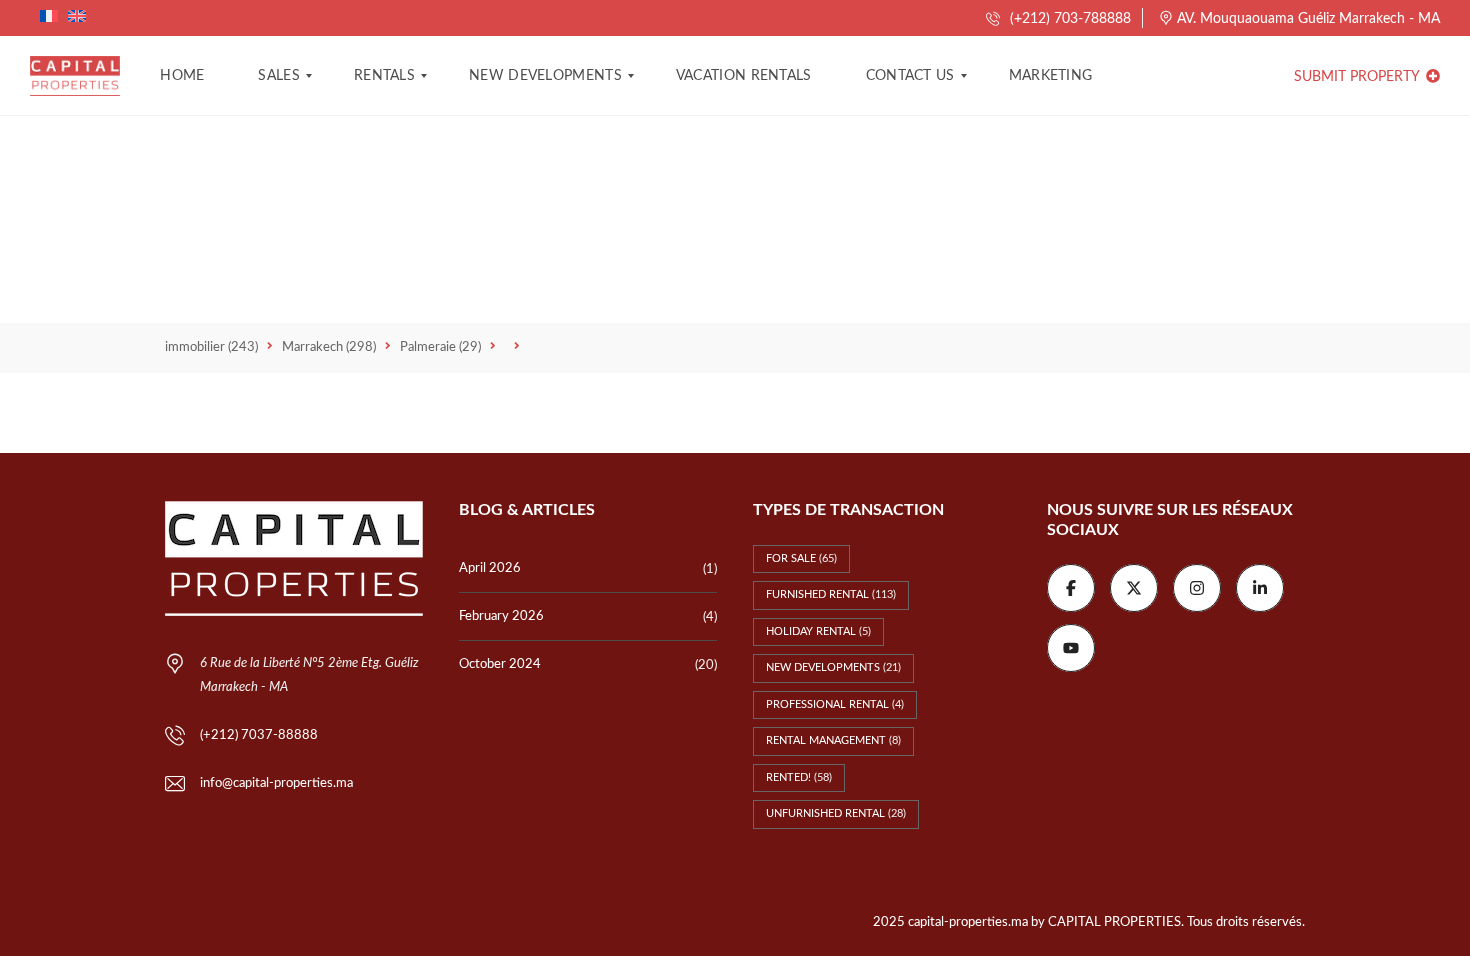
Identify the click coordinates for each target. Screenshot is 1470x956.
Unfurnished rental (836, 813)
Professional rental (835, 704)
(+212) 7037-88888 (259, 735)
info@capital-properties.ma (276, 783)
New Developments (833, 667)
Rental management (833, 740)
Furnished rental (831, 594)
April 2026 (490, 568)
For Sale (801, 558)
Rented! (799, 777)
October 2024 (500, 664)
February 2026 (501, 616)
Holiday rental (818, 631)
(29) (440, 347)
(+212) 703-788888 (1068, 19)
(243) (211, 347)
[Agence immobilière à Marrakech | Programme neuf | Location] (75, 76)
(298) (329, 347)
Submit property (1358, 77)
